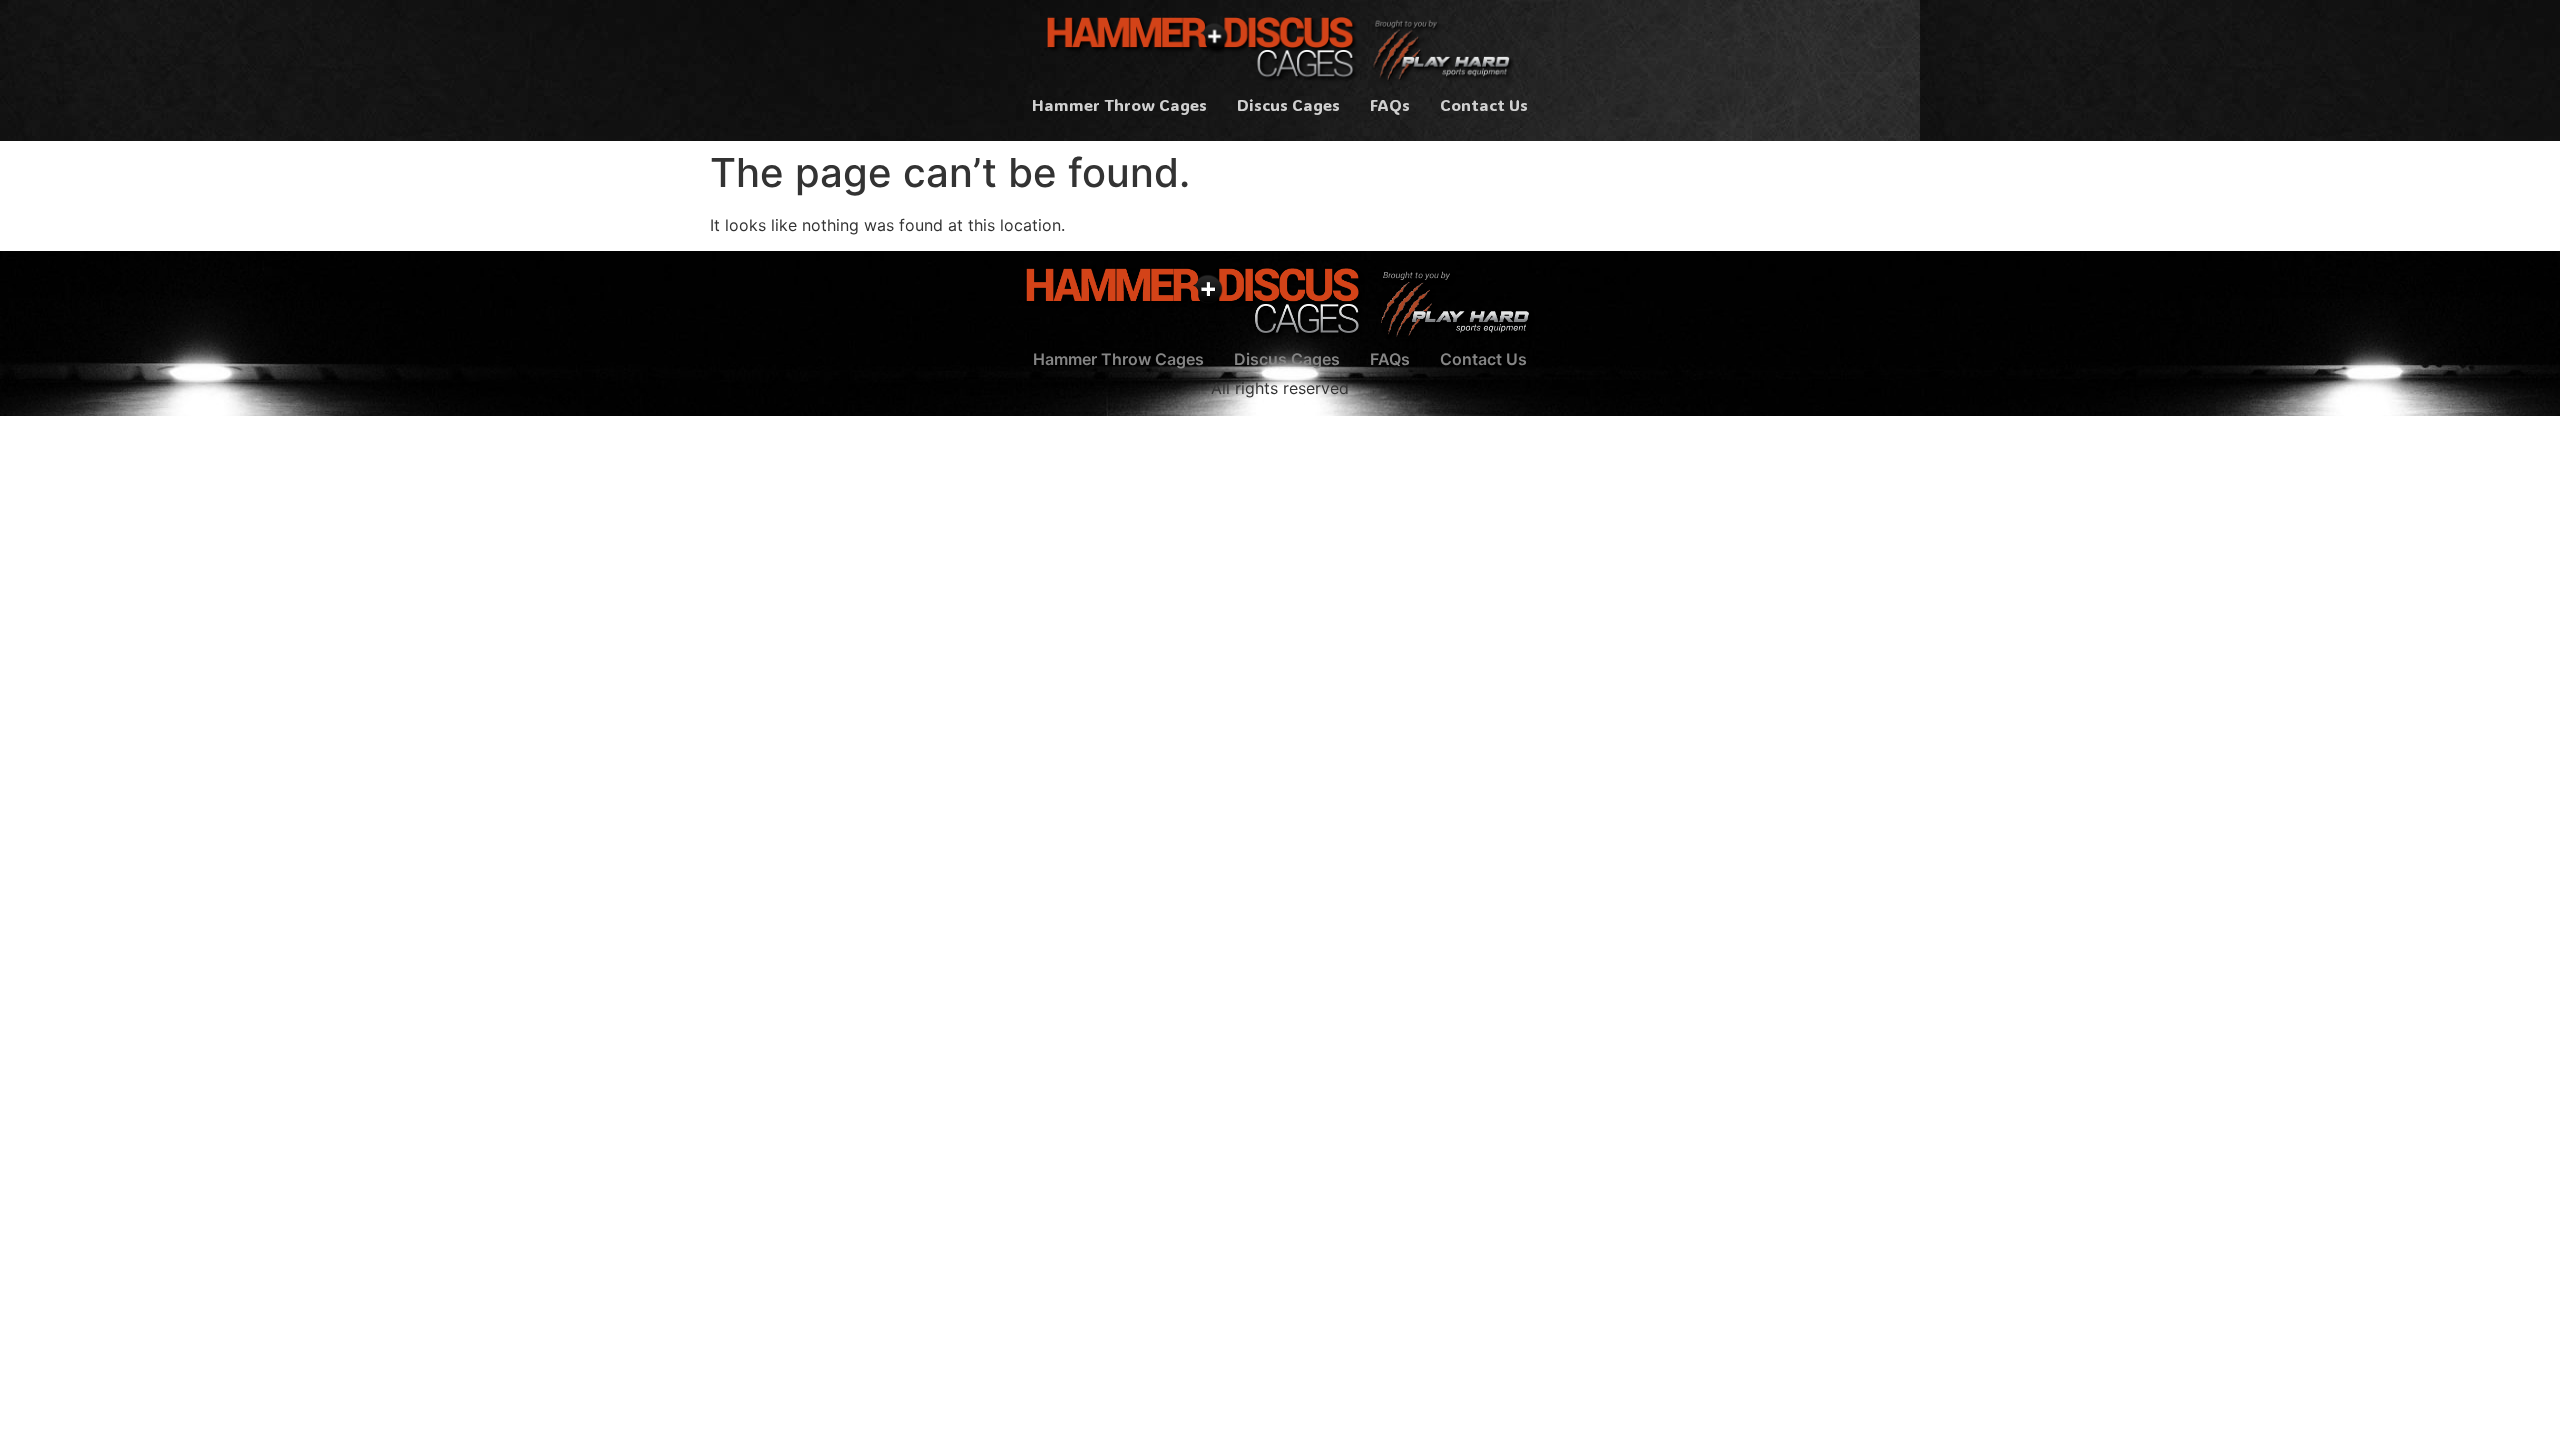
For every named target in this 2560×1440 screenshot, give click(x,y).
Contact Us (1484, 104)
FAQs (1390, 104)
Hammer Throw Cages (1119, 104)
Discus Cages (1288, 104)
